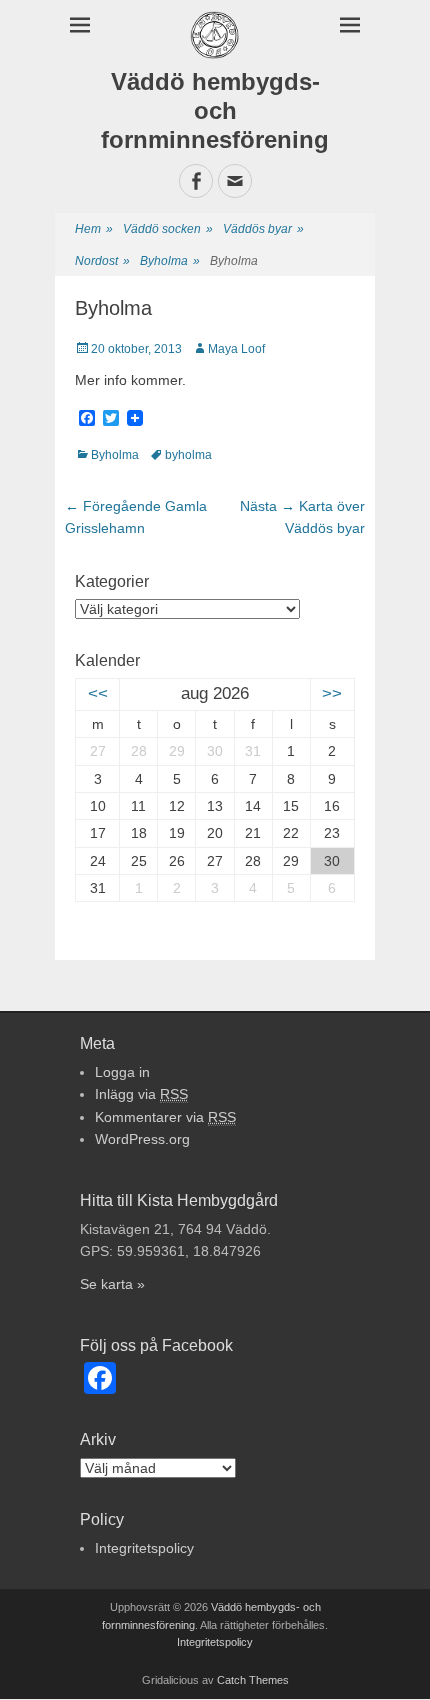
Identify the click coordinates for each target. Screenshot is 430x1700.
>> (332, 693)
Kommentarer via (165, 1117)
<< (98, 693)
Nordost (102, 261)
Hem (94, 229)
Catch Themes (253, 1680)
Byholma (170, 261)
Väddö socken (168, 229)
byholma (188, 455)
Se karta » (112, 1284)
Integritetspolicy (144, 1548)
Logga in (122, 1072)
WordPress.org (142, 1139)
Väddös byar (263, 229)
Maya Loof (236, 349)
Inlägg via (141, 1094)
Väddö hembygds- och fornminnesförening (215, 110)
